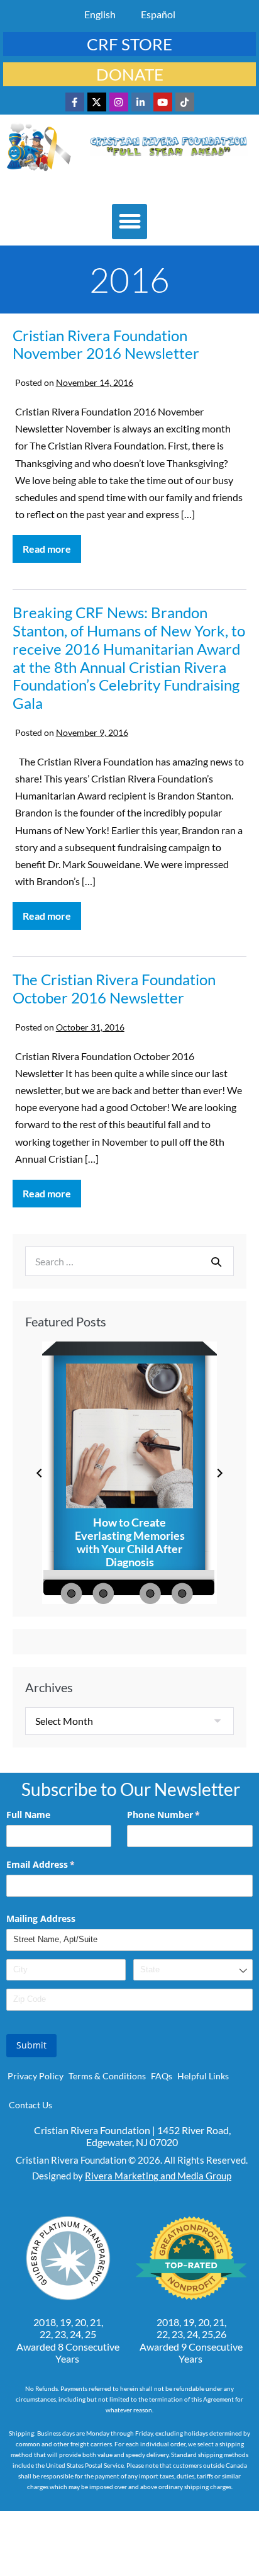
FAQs (162, 2076)
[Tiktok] (185, 102)
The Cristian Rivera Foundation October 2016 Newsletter (114, 988)
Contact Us (30, 2105)
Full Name (28, 1815)
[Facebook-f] (75, 102)
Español (158, 14)
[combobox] (193, 1970)
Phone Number (182, 1815)
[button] (129, 222)
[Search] (216, 1262)
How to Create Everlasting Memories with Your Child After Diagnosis (130, 1542)
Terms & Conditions (107, 2076)
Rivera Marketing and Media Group (158, 2176)
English (100, 14)
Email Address (59, 1864)
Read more (52, 545)
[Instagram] (119, 102)
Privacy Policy (36, 2076)
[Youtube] (163, 102)
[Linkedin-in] (141, 102)
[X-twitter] (97, 102)
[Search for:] (129, 1261)
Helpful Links (203, 2076)
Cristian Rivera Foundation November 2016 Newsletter (106, 344)
